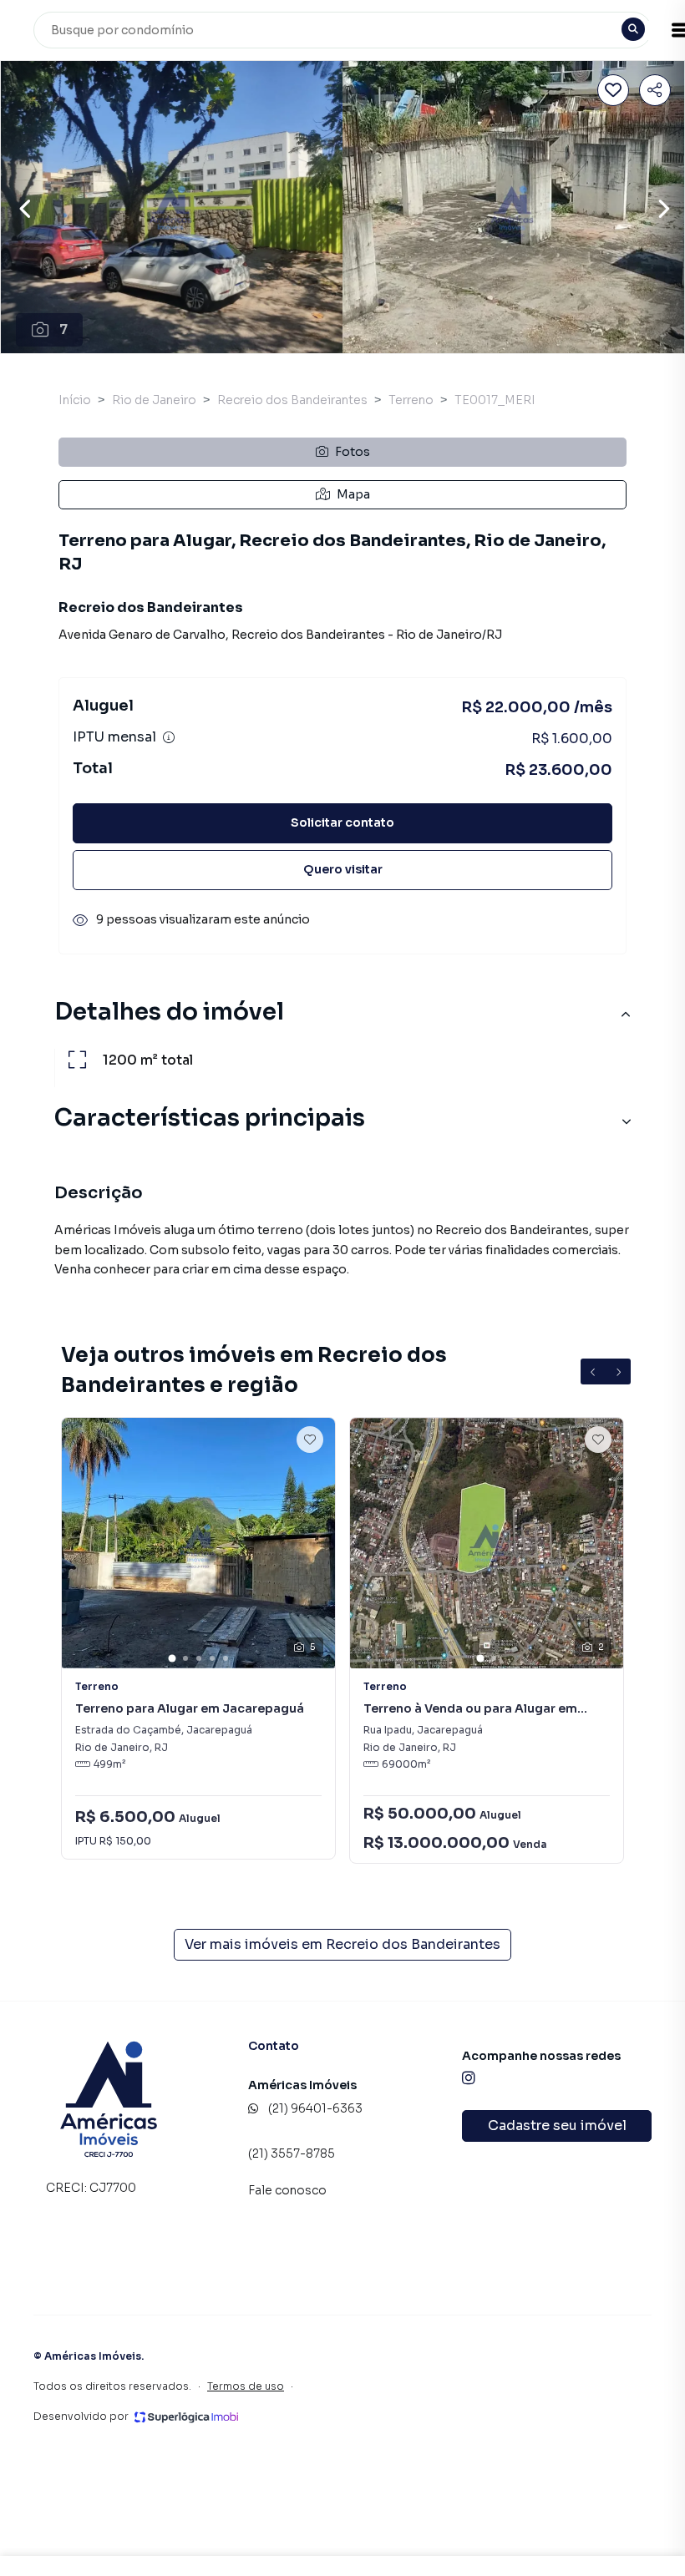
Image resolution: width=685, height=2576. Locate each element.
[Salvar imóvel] (613, 90)
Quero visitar (343, 869)
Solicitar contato (342, 822)
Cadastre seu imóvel (557, 2126)
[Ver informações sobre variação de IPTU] (169, 737)
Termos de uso (246, 2386)
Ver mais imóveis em (342, 1944)
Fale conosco (287, 2190)
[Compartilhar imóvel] (655, 90)
